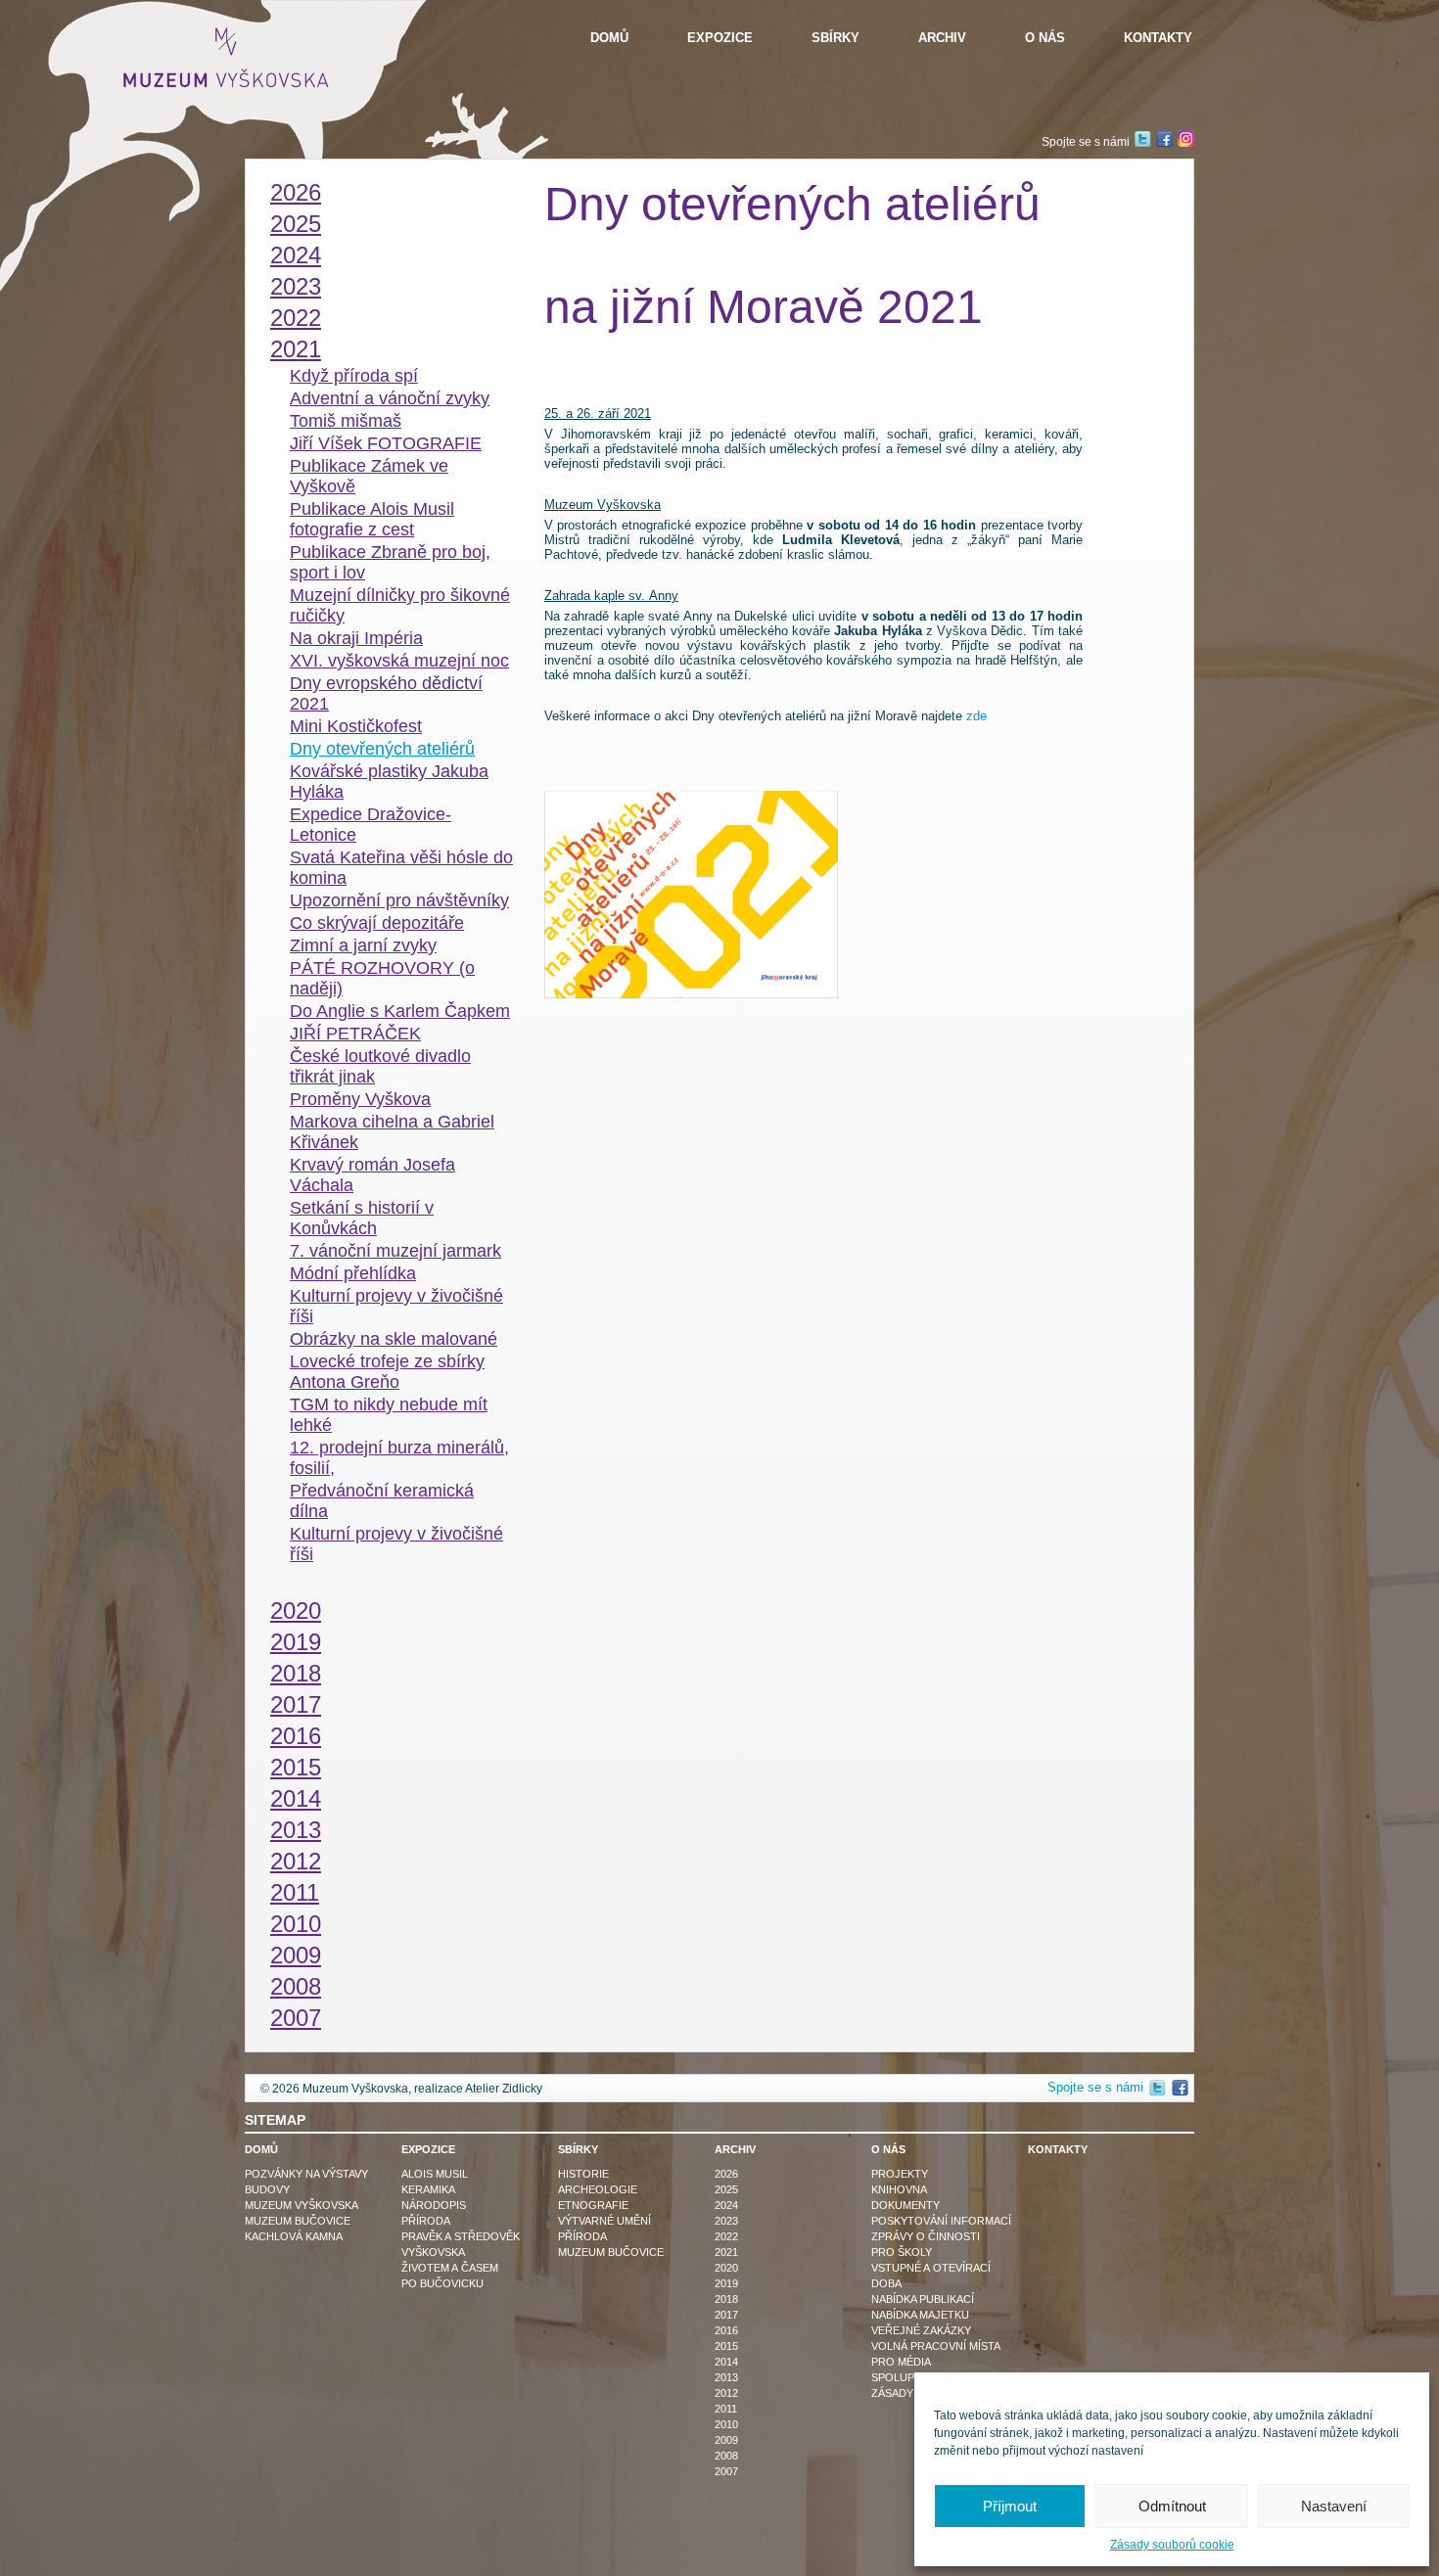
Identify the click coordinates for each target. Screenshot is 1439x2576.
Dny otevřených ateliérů (382, 749)
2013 (296, 1830)
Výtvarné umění (604, 2221)
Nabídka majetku (920, 2315)
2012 (296, 1861)
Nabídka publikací (923, 2299)
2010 (296, 1924)
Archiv (942, 38)
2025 (296, 224)
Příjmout (1010, 2506)
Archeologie (598, 2189)
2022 (296, 318)
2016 (296, 1736)
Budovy (267, 2189)
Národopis (434, 2205)
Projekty (900, 2174)
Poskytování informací (941, 2221)
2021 (296, 349)
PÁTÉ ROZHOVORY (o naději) (382, 978)
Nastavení (1334, 2506)
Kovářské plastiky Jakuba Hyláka (389, 782)
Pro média (901, 2362)
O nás (1045, 38)
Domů (609, 38)
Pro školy (902, 2252)
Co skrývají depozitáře (377, 923)
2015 (296, 1767)
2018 (296, 1673)
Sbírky (836, 38)
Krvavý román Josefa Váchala (372, 1175)
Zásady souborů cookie (1172, 2545)
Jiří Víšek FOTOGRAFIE (386, 443)
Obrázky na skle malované (394, 1339)
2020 (296, 1610)
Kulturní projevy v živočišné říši (396, 1306)
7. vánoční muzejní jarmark (395, 1251)
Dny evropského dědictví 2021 (386, 693)
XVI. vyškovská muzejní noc (399, 661)
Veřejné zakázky (921, 2330)
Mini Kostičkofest (356, 726)
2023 (296, 286)
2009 (296, 1955)
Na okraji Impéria (356, 638)
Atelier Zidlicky (504, 2089)
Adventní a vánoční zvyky (390, 398)
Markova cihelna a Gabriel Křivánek (392, 1132)
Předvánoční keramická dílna (382, 1501)
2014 (296, 1798)
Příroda (426, 2221)
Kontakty (1158, 38)
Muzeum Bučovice (298, 2221)
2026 (296, 192)
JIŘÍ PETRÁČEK (355, 1034)
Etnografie (593, 2205)
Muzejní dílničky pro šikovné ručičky (400, 605)
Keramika (428, 2189)
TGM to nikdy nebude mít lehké (389, 1415)
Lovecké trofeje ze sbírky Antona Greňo (387, 1372)
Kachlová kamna (294, 2236)
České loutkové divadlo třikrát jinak (380, 1066)
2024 (296, 255)
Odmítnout (1172, 2506)
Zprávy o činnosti (926, 2236)
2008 (296, 1986)
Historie (583, 2174)
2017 (296, 1704)
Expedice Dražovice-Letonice (371, 825)
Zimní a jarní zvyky (363, 945)
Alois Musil (435, 2174)
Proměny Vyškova (360, 1099)
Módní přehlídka (353, 1273)
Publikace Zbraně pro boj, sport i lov (390, 562)
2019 (296, 1642)
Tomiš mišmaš (346, 421)
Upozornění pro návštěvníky (399, 900)
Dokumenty (905, 2205)
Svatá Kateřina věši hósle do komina (401, 868)
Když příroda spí (354, 376)
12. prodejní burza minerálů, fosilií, (399, 1458)
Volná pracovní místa (936, 2346)
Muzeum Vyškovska (302, 2205)
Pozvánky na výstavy (306, 2174)
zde (976, 716)
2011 (295, 1892)
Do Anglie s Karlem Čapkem (400, 1011)
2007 (296, 2018)
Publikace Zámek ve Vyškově (369, 476)
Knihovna (899, 2189)
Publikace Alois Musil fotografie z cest (372, 519)
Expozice (720, 38)
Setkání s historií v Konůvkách (362, 1218)
